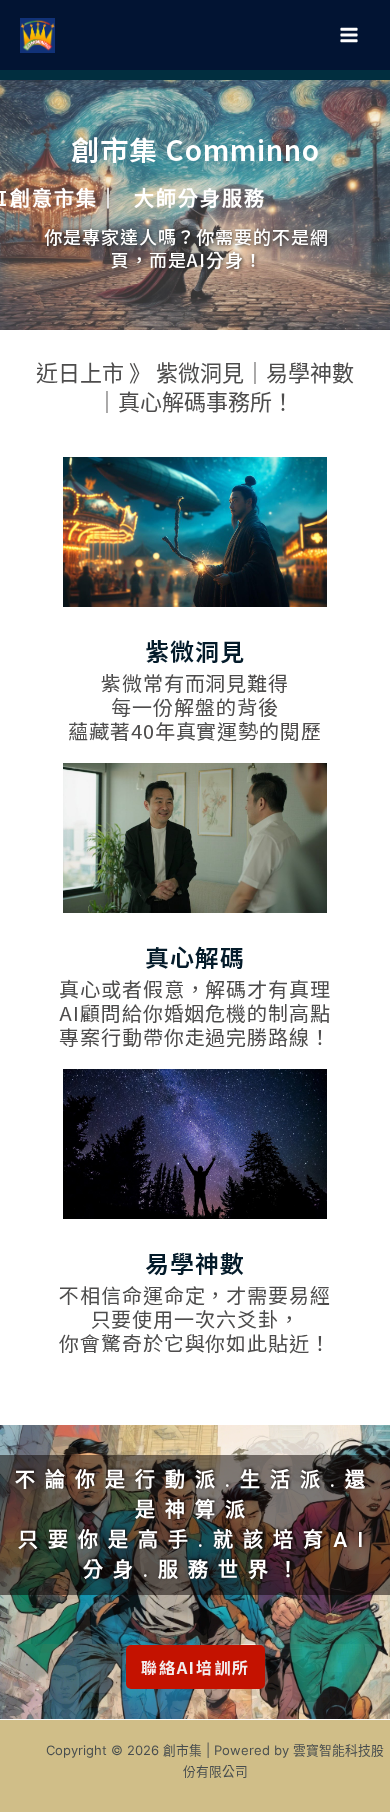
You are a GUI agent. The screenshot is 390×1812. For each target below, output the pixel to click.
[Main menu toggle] (348, 35)
